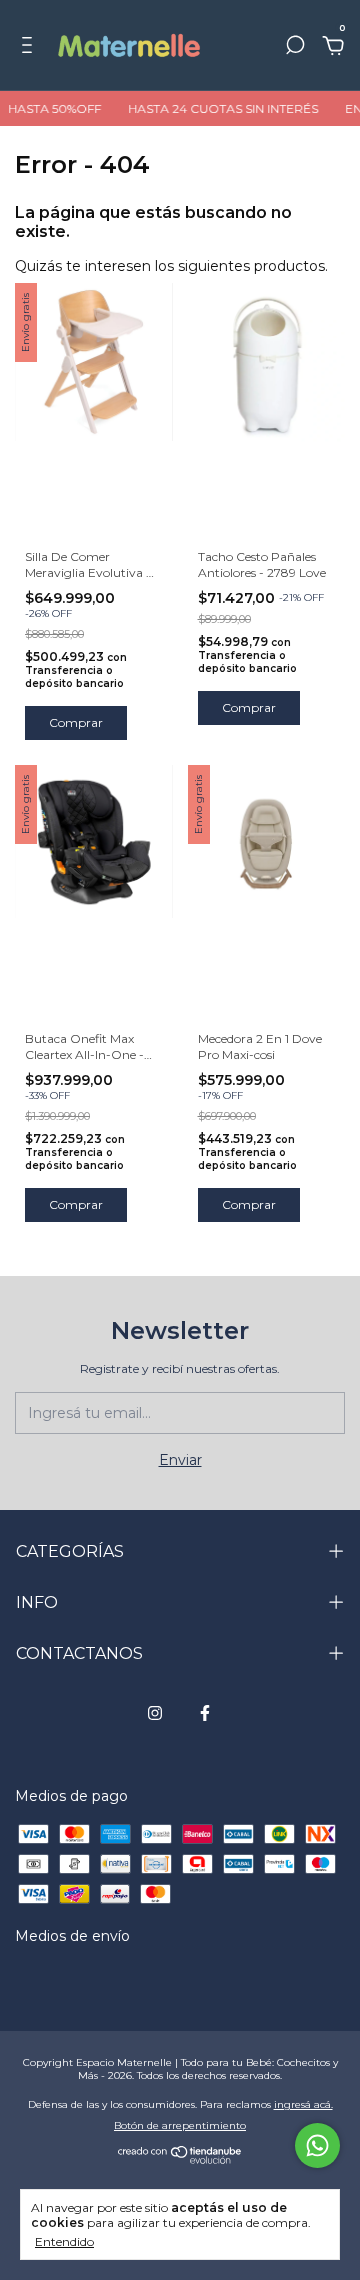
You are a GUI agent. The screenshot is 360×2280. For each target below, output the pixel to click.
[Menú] (30, 48)
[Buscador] (295, 48)
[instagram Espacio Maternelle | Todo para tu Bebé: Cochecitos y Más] (155, 1713)
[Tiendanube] (180, 2159)
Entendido (64, 2241)
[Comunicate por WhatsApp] (317, 2145)
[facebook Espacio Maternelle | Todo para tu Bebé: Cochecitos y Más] (205, 1713)
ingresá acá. (303, 2104)
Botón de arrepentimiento (180, 2125)
